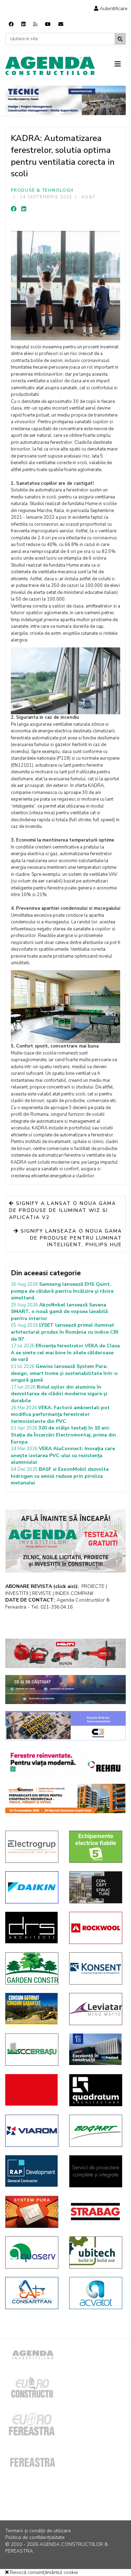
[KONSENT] (96, 1968)
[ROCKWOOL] (96, 1928)
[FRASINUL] (96, 2049)
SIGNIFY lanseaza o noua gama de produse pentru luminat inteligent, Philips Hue (70, 1238)
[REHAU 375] (65, 1762)
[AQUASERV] (32, 2252)
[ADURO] (32, 2090)
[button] (111, 9)
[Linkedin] (23, 24)
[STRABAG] (96, 2212)
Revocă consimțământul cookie (43, 2572)
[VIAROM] (32, 2131)
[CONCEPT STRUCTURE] (96, 1887)
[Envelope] (61, 24)
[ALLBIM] (65, 1690)
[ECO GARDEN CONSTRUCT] (32, 1968)
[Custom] (35, 24)
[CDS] (96, 2171)
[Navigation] (120, 64)
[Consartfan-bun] (32, 2293)
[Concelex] (65, 1726)
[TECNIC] (65, 100)
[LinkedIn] (24, 209)
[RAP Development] (32, 2171)
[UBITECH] (96, 2252)
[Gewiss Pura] (32, 2212)
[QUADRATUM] (96, 2090)
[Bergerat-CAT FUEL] (32, 2009)
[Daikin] (32, 1887)
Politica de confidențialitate (35, 2537)
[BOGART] (96, 2131)
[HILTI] (65, 1653)
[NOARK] (96, 1847)
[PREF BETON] (65, 1798)
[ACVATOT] (96, 2293)
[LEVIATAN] (96, 2009)
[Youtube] (48, 24)
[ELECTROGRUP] (32, 1847)
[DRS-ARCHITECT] (32, 1928)
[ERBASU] (32, 2050)
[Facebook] (11, 24)
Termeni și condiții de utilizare (38, 2531)
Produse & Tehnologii (42, 190)
